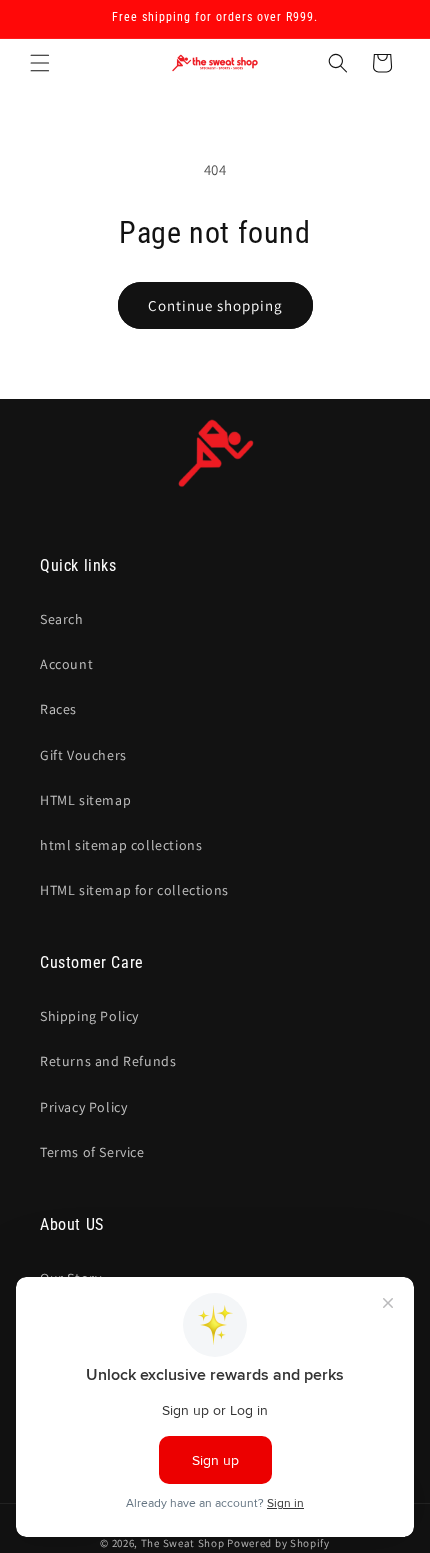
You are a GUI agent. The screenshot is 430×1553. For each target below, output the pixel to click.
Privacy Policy (83, 1107)
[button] (40, 63)
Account (66, 664)
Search (62, 619)
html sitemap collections (121, 845)
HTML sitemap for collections (134, 890)
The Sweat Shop (183, 1543)
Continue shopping (215, 305)
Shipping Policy (89, 1016)
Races (58, 709)
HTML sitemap (85, 800)
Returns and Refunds (108, 1061)
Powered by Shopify (278, 1543)
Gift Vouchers (83, 755)
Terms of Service (92, 1152)
